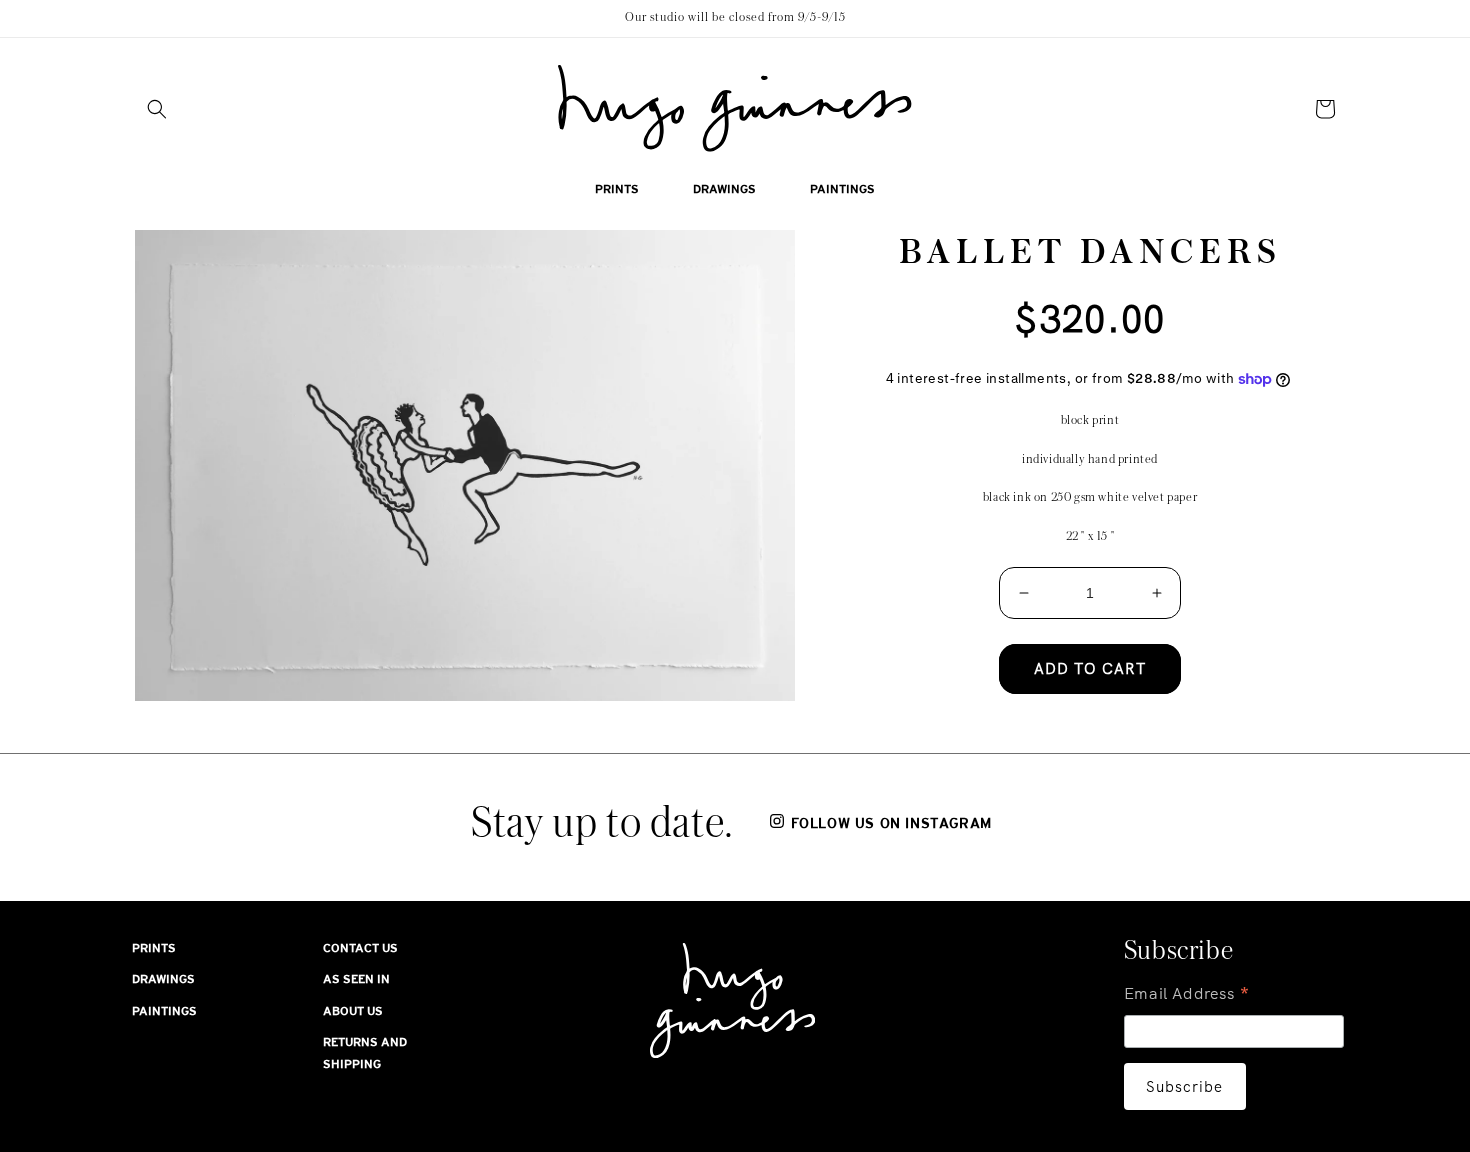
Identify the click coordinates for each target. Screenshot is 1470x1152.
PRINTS (154, 948)
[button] (157, 109)
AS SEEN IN (356, 979)
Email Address (1187, 995)
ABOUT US (353, 1011)
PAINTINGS (164, 1011)
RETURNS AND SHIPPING (365, 1053)
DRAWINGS (163, 979)
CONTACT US (360, 948)
